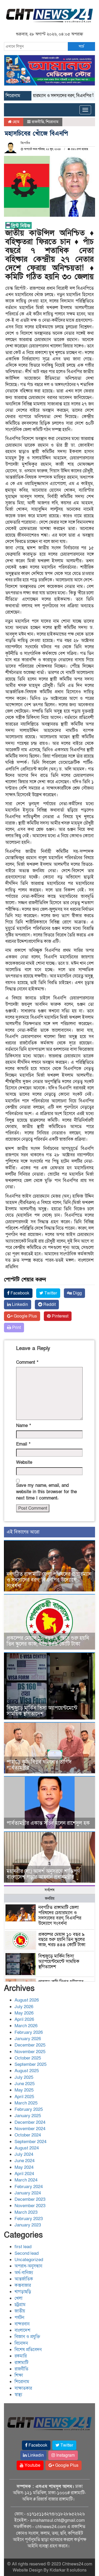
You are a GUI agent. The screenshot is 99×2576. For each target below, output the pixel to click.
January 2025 (28, 2116)
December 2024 (30, 2122)
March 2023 (26, 2212)
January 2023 (28, 2225)
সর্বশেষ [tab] (49, 1890)
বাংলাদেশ (22, 2330)
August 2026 (27, 2000)
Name (23, 1426)
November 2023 (30, 2206)
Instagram (65, 2455)
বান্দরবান (22, 2324)
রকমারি (21, 2356)
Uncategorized (29, 2260)
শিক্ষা (19, 2375)
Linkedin (19, 1305)
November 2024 (30, 2129)
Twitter (50, 1293)
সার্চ (81, 46)
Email (23, 1444)
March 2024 (26, 2180)
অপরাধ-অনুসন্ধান (28, 2266)
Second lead (27, 2253)
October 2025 (28, 2058)
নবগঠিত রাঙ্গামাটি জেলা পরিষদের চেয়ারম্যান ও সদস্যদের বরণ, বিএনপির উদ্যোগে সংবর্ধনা (49, 1580)
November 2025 (30, 2052)
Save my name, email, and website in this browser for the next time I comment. (46, 1492)
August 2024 (27, 2148)
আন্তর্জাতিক (24, 2279)
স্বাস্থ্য (18, 2395)
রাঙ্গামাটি (21, 2363)
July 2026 (24, 2007)
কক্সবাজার (23, 2285)
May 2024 (24, 2167)
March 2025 (26, 2103)
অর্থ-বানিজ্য (24, 2273)
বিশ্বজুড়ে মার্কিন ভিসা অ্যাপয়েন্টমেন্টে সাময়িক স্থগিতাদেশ (42, 1711)
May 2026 (24, 2013)
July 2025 (24, 2077)
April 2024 (24, 2174)
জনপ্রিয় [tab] (50, 1898)
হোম (15, 122)
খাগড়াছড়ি (23, 2292)
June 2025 (25, 2084)
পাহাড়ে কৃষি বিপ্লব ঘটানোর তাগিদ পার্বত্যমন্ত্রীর (39, 1765)
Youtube (32, 2465)
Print (16, 1328)
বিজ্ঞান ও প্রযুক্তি (27, 2337)
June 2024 (25, 2161)
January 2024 (28, 2193)
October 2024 (28, 2135)
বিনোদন (21, 2343)
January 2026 (28, 2039)
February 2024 (29, 2187)
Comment (27, 1362)
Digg (77, 1293)
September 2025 (30, 2064)
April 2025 (24, 2097)
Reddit (49, 1305)
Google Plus (25, 1316)
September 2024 (30, 2142)
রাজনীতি (38, 122)
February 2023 (29, 2219)
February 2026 (29, 2032)
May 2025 (24, 2090)
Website (24, 1462)
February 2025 (29, 2109)
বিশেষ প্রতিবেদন (28, 2350)
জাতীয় (20, 2311)
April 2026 (24, 2019)
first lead (23, 2247)
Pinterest (60, 1316)
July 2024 (24, 2154)
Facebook (19, 1293)
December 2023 (30, 2199)
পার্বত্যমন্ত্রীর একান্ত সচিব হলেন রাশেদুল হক (48, 1823)
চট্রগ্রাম (20, 2305)
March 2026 (26, 2026)
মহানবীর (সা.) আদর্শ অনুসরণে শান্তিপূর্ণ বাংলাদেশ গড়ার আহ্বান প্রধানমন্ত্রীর (43, 1874)
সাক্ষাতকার (23, 2388)
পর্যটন (19, 2318)
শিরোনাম (52, 122)
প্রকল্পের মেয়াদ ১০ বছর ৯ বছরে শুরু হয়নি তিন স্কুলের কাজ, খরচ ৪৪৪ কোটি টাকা (48, 1641)
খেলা (18, 2298)
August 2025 (27, 2071)
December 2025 (30, 2045)
